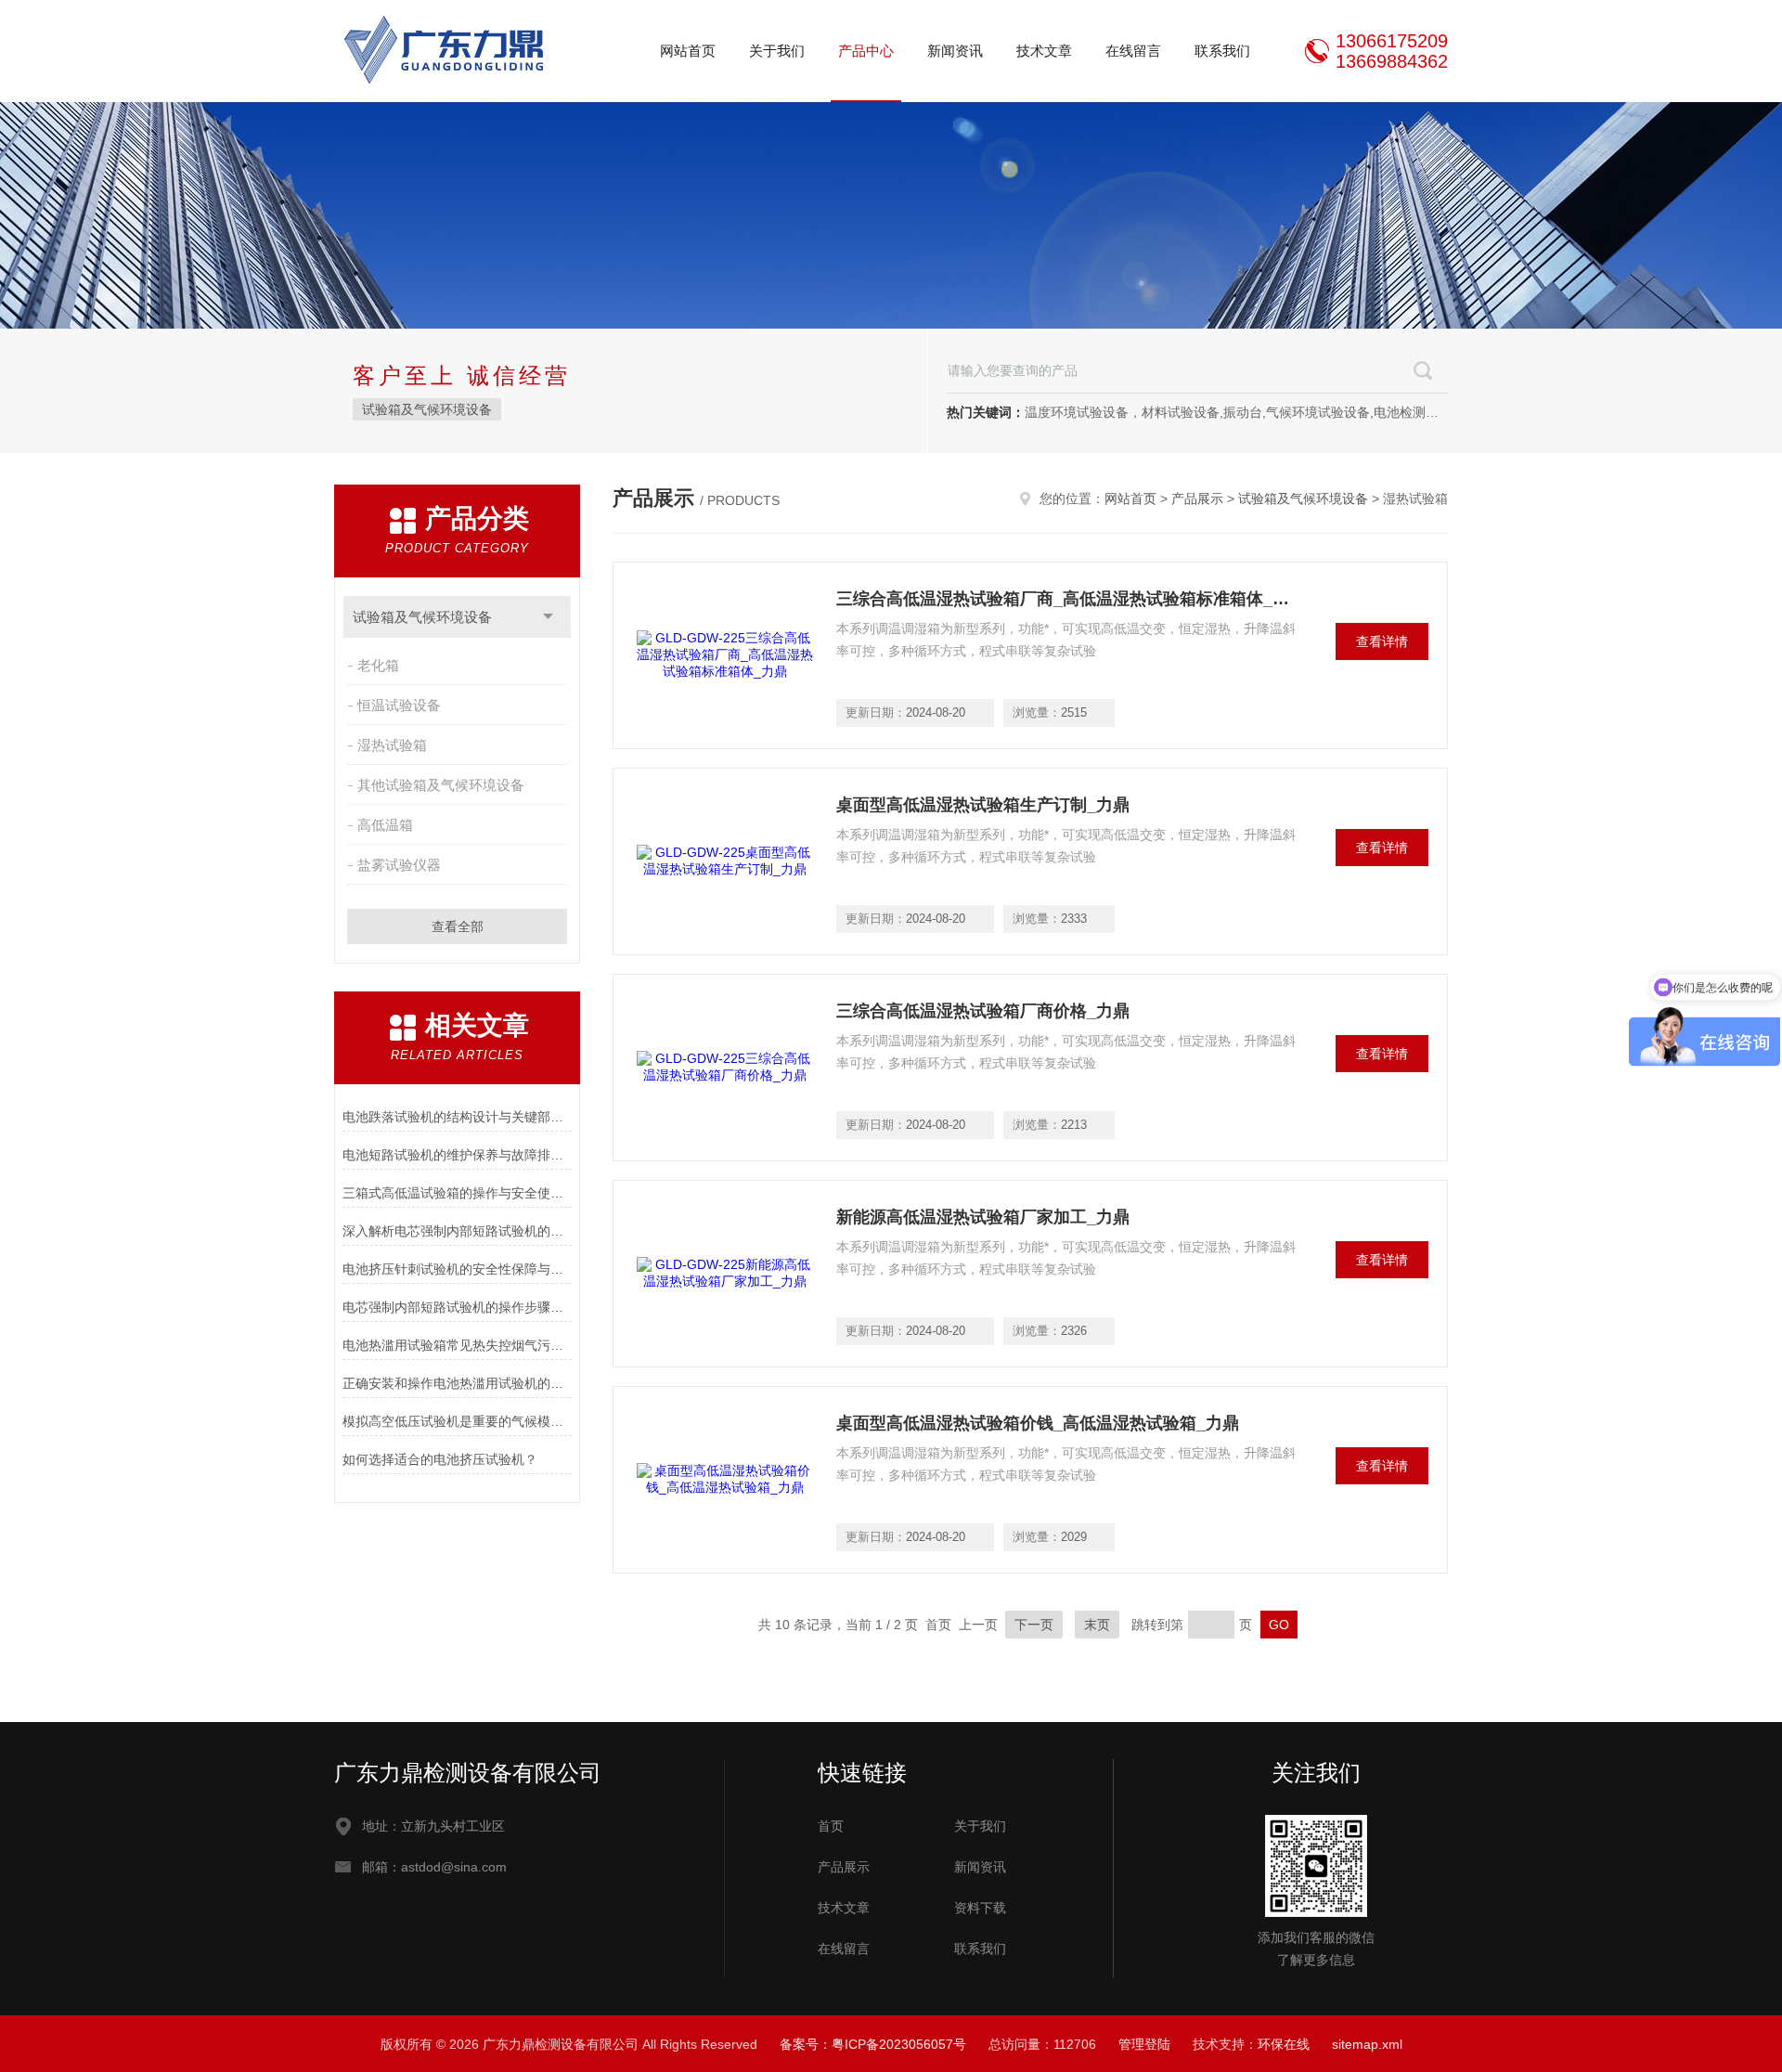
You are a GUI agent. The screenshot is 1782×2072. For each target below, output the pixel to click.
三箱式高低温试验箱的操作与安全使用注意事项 (457, 1193)
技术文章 (1044, 51)
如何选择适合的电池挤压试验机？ (440, 1459)
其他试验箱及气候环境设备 (441, 785)
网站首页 (688, 51)
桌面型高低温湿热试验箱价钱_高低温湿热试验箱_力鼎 (1038, 1423)
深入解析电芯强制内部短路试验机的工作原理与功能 (457, 1231)
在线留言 (1133, 51)
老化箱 (378, 665)
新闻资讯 (955, 51)
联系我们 (1222, 51)
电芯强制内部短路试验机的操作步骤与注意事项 (457, 1307)
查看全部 (458, 926)
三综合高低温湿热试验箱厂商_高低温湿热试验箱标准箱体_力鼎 (1068, 599)
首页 (831, 1826)
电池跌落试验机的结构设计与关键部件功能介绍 (457, 1117)
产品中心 (866, 51)
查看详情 (1382, 641)
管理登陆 (1144, 2044)
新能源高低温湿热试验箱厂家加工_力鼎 (983, 1217)
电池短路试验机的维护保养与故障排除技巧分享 (457, 1155)
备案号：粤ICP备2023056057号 (873, 2044)
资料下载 (980, 1908)
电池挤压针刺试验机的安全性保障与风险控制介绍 (457, 1269)
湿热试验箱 (392, 745)
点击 (548, 617)
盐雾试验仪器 (399, 865)
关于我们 (777, 51)
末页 (1097, 1625)
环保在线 (1284, 2044)
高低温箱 (385, 825)
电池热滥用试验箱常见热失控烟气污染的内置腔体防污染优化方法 (457, 1345)
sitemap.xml (1367, 2044)
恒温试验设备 (399, 705)
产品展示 (1197, 499)
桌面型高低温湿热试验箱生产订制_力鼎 (983, 805)
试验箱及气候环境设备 (427, 409)
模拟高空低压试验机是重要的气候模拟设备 (457, 1421)
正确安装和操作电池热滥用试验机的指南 (457, 1383)
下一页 (1034, 1625)
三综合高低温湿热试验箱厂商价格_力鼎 (983, 1011)
